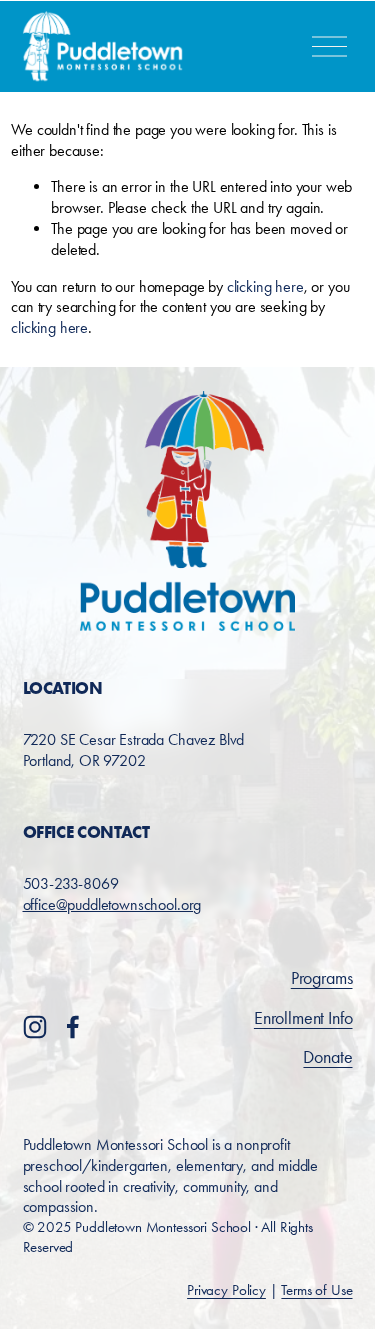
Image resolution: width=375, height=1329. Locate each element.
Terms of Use (316, 1290)
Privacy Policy (226, 1290)
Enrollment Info (303, 1018)
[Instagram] (35, 1027)
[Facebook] (73, 1027)
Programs (322, 978)
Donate (327, 1057)
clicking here (265, 286)
